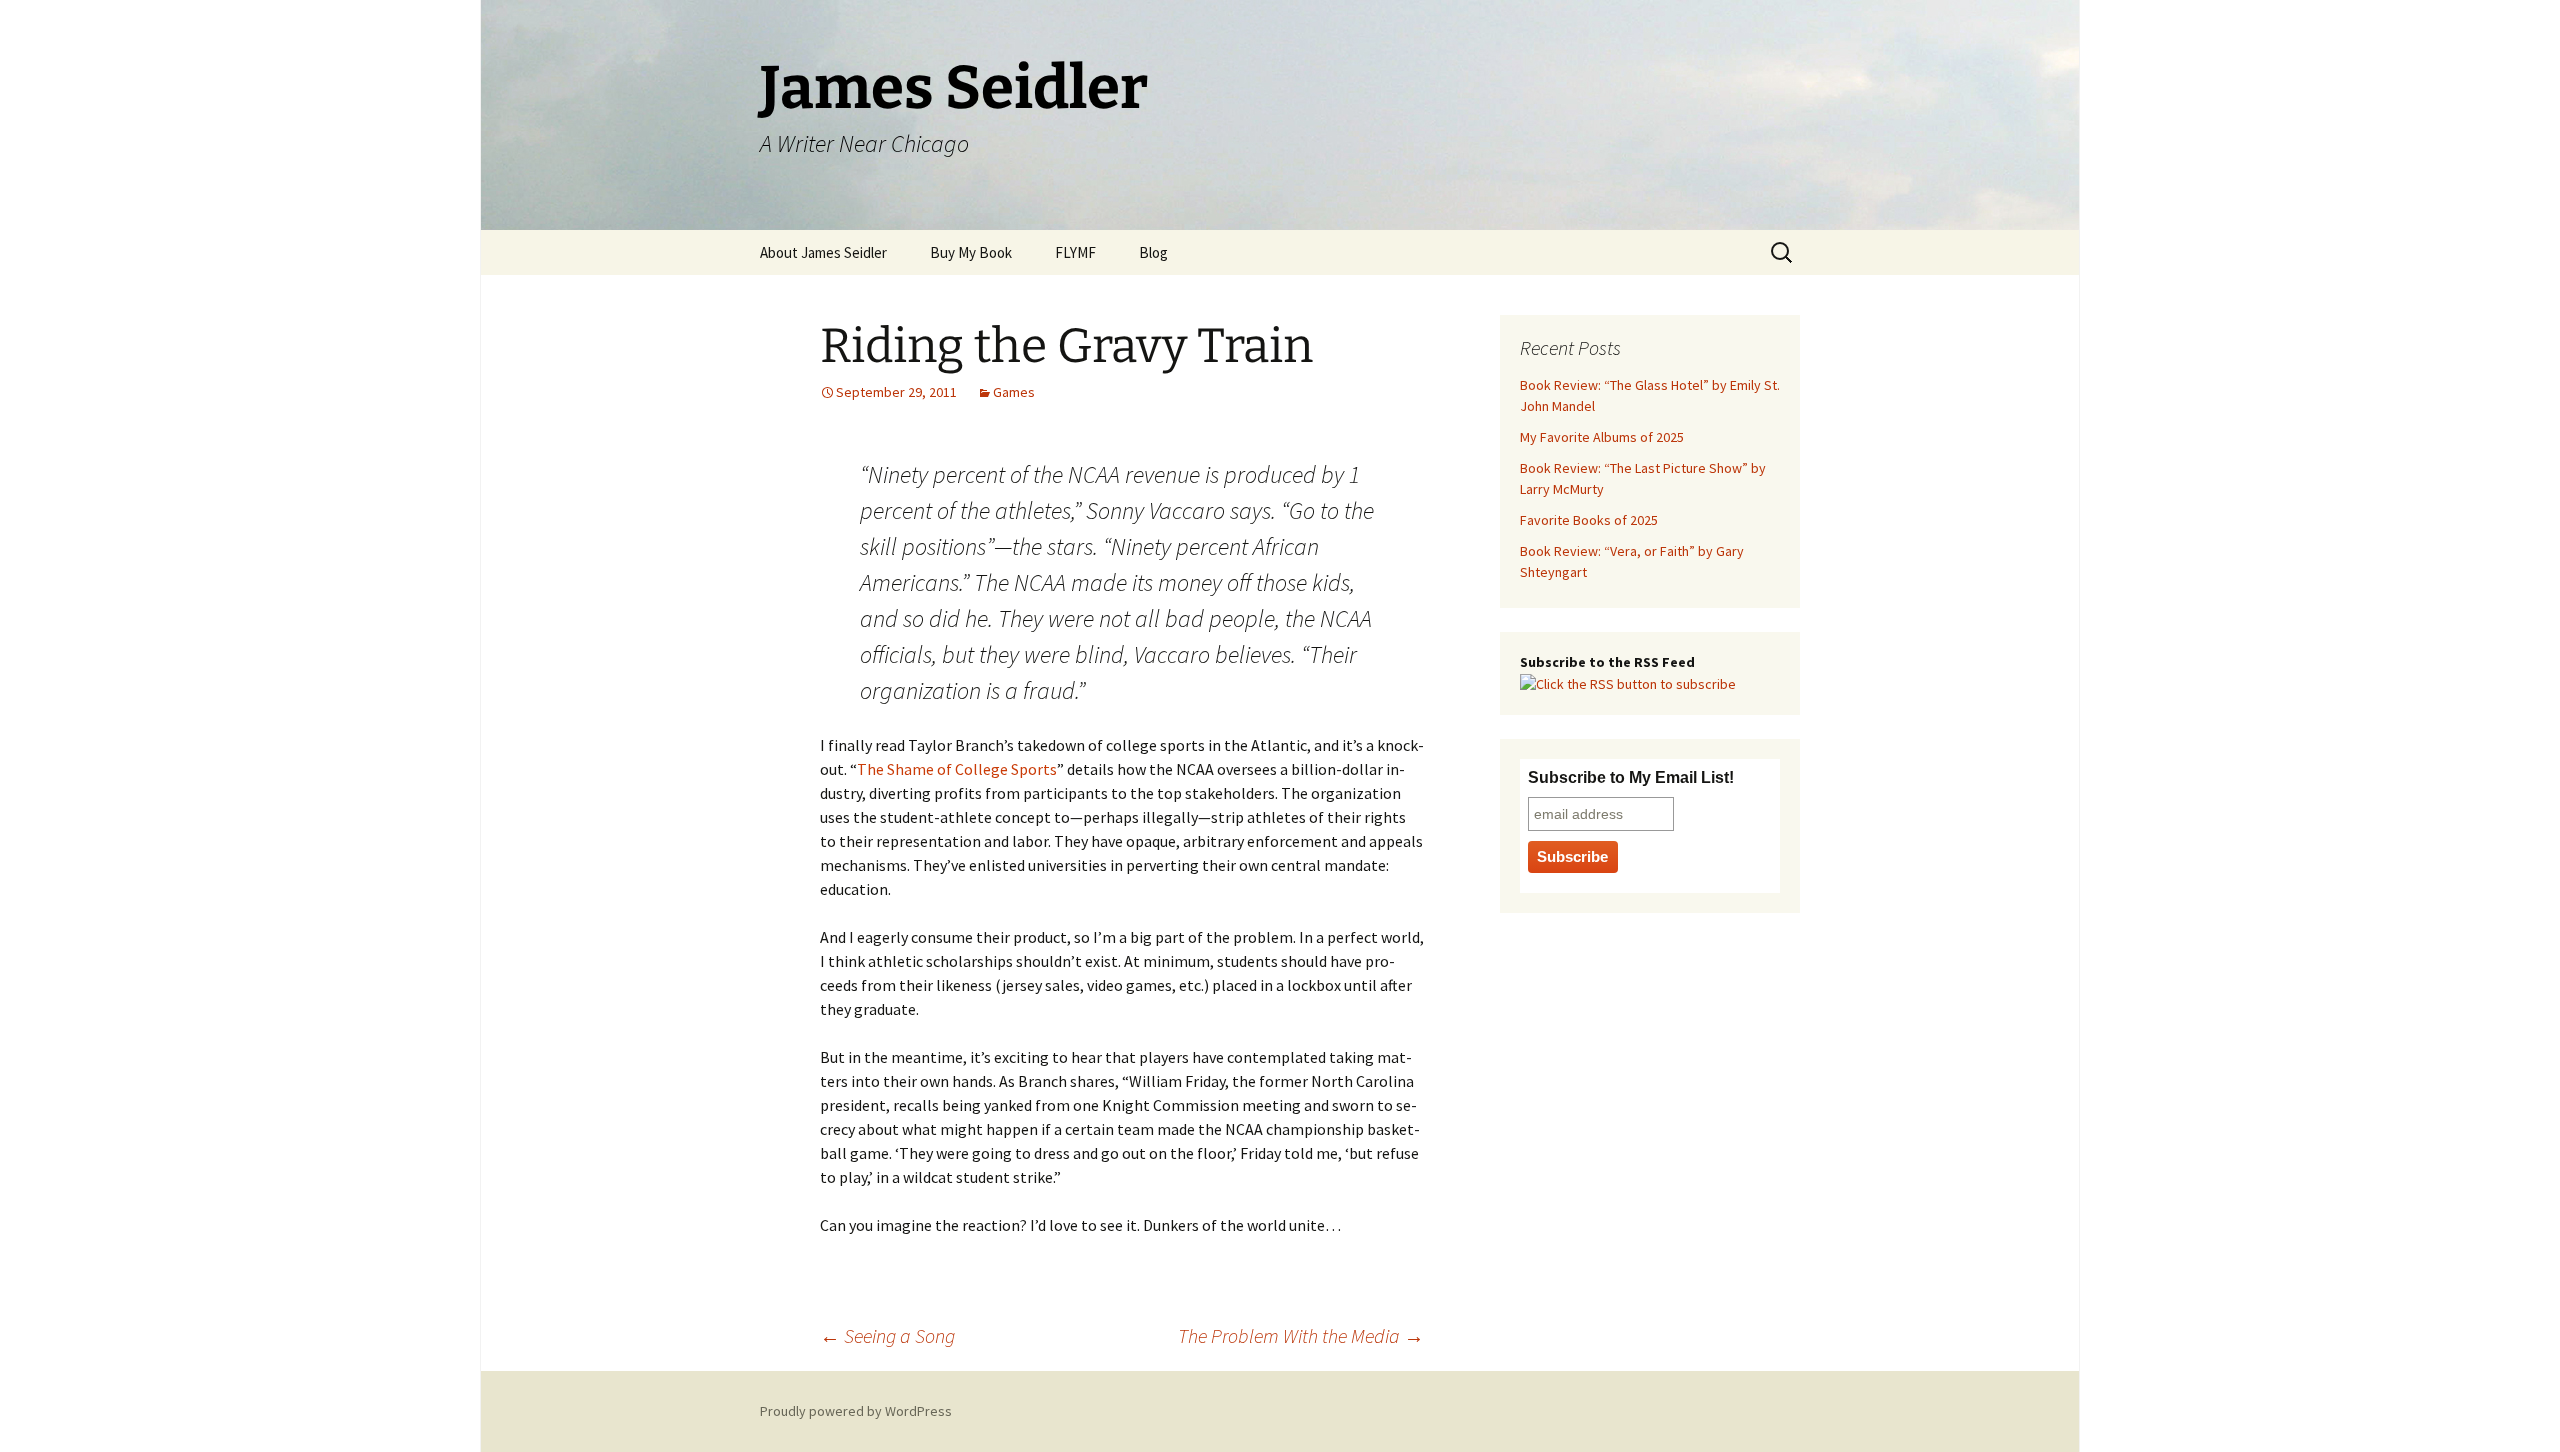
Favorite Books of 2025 (1589, 520)
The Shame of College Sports (957, 769)
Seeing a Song (887, 1335)
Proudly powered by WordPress (856, 1411)
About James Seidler (823, 252)
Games (1014, 392)
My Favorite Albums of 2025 (1602, 437)
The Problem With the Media (1301, 1335)
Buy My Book (971, 252)
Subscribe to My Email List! (1631, 777)
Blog (1153, 252)
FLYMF (1075, 252)
